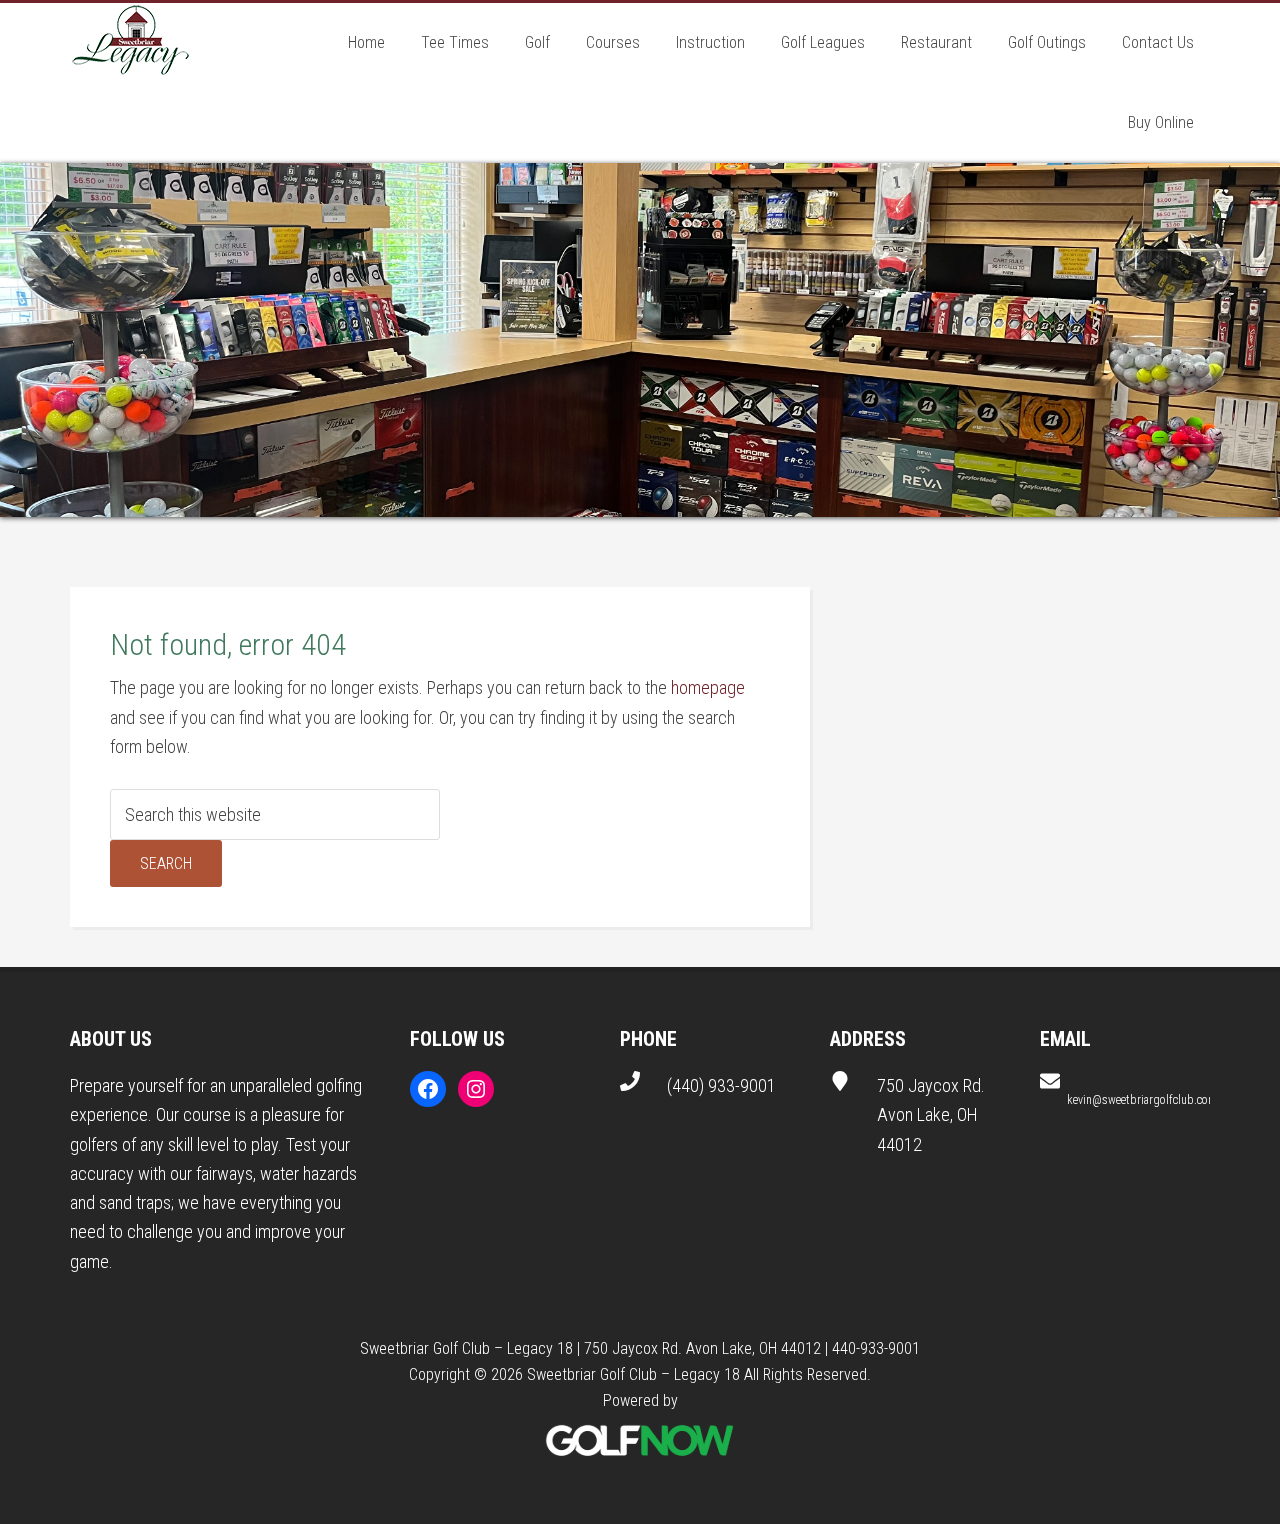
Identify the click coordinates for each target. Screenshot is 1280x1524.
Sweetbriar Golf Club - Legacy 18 (130, 43)
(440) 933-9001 (721, 1085)
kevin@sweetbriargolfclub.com (1142, 1100)
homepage (708, 687)
